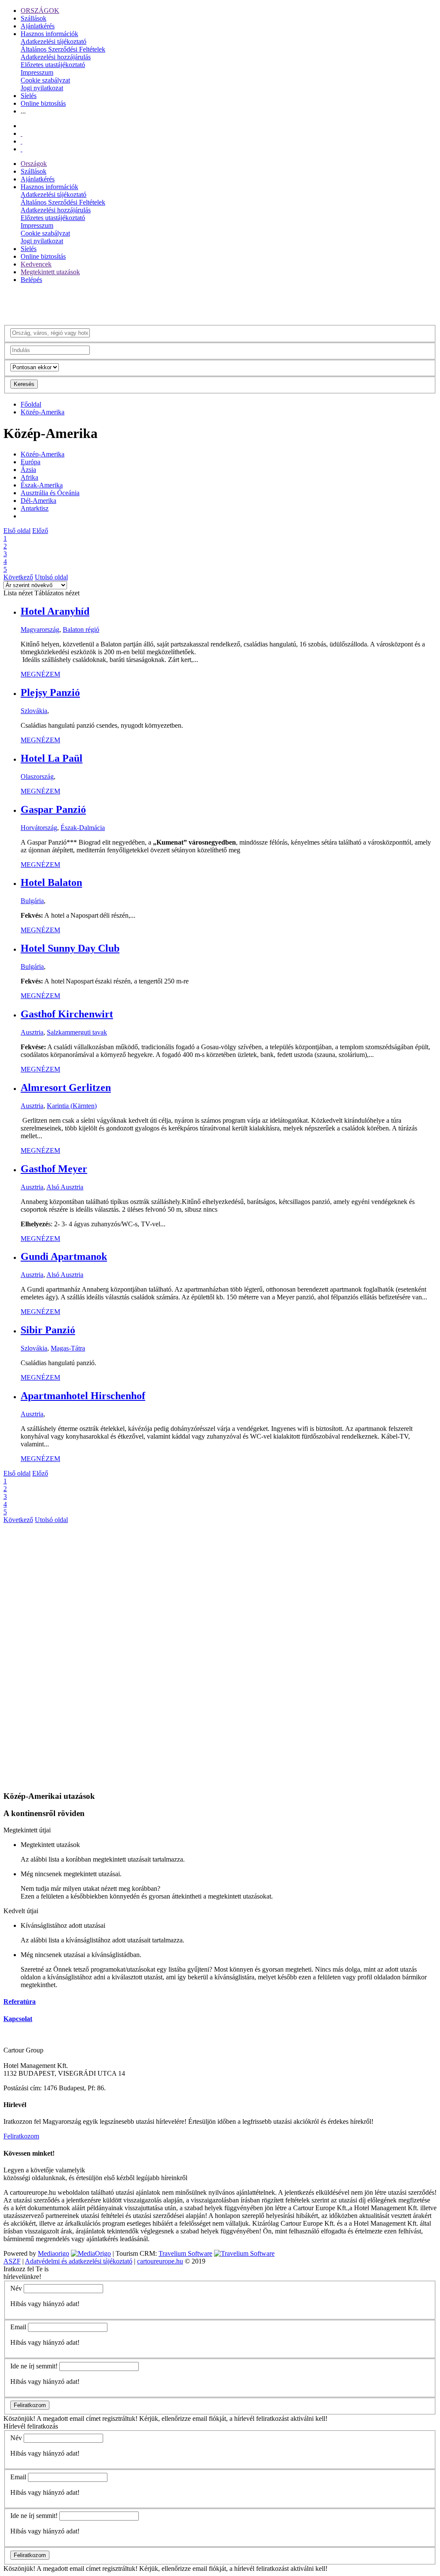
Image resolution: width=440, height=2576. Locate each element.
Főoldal (31, 404)
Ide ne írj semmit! (34, 2366)
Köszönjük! (19, 2418)
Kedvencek (36, 264)
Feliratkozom (21, 2136)
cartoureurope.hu (160, 2261)
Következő (18, 577)
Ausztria (32, 1032)
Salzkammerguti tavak (77, 1032)
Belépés (31, 280)
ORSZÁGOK (40, 11)
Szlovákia (34, 711)
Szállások (34, 18)
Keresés (24, 384)
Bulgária (32, 901)
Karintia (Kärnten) (72, 1106)
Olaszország (37, 776)
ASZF (12, 2261)
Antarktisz (35, 508)
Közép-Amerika (43, 412)
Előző (40, 531)
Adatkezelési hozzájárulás (56, 57)
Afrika (29, 477)
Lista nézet (18, 593)
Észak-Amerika (42, 485)
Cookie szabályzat (45, 80)
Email (18, 2327)
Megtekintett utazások (50, 272)
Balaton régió (81, 629)
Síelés (29, 96)
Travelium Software (185, 2253)
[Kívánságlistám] (21, 133)
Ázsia (28, 470)
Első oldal (17, 531)
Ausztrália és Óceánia (50, 493)
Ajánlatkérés (38, 26)
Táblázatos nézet (57, 593)
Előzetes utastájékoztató (53, 65)
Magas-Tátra (68, 1348)
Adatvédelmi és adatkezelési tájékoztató (79, 2261)
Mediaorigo (53, 2253)
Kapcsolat (18, 2019)
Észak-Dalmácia (83, 828)
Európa (31, 462)
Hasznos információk (49, 34)
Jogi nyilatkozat (42, 88)
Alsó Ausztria (65, 1187)
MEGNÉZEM (40, 674)
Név (16, 2288)
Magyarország (40, 629)
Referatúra (20, 2002)
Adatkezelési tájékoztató (53, 41)
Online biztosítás (43, 103)
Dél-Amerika (38, 501)
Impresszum (37, 72)
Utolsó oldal (51, 577)
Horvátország (39, 828)
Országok (34, 164)
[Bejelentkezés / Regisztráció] (21, 149)
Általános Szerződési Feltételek (63, 49)
